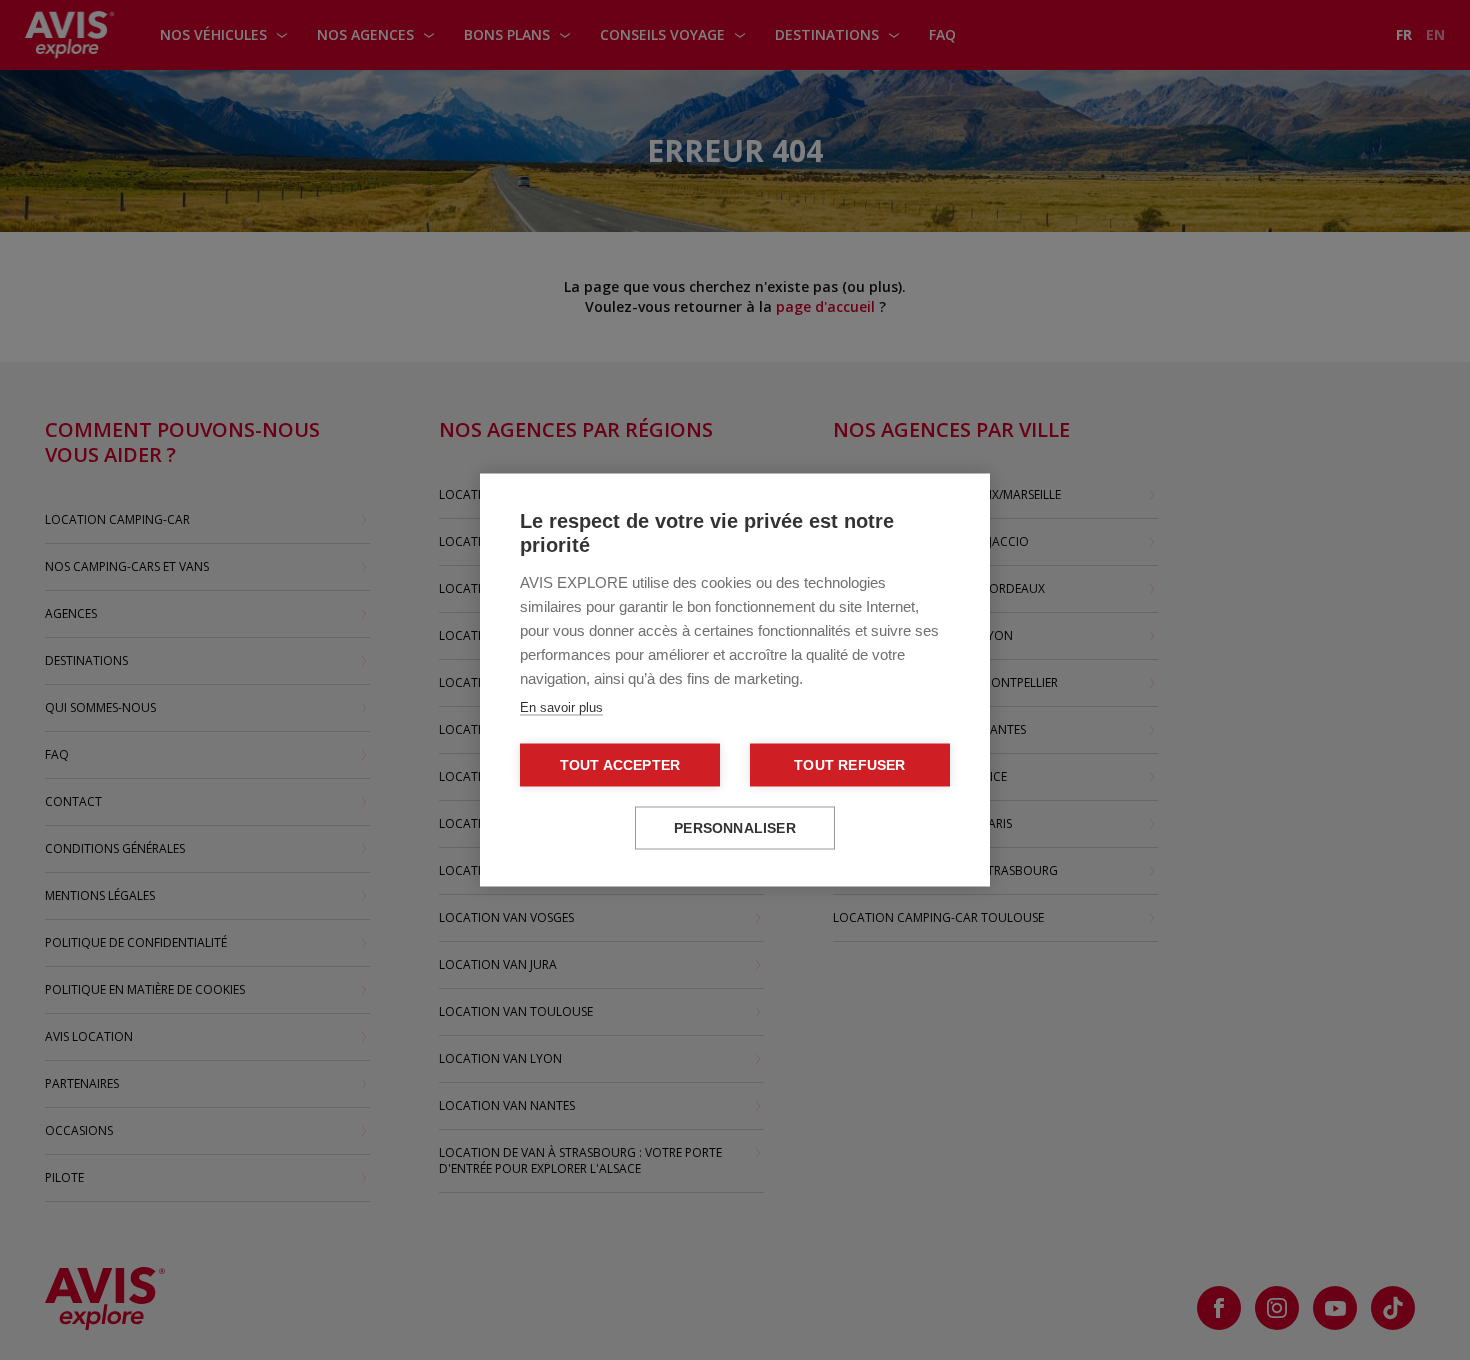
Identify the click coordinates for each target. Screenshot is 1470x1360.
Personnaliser (735, 828)
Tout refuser (849, 765)
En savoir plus (561, 707)
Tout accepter (620, 765)
